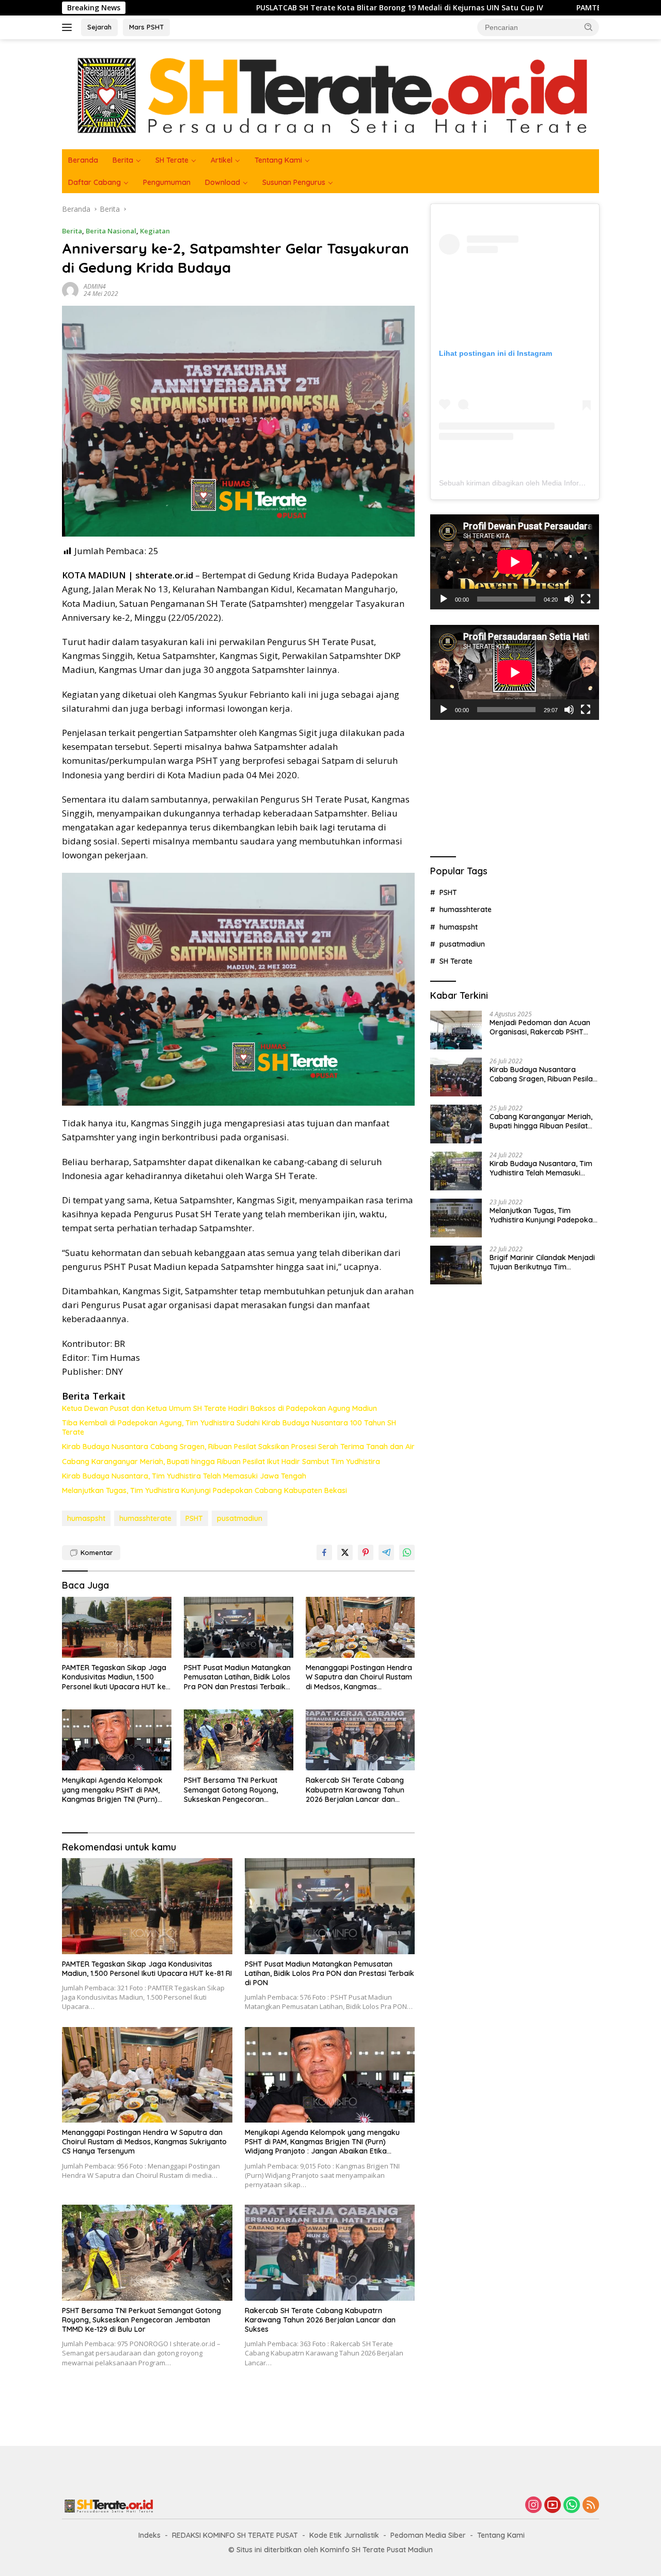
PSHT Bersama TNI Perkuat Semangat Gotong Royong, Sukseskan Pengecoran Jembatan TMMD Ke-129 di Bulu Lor (238, 1790)
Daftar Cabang (95, 182)
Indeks (149, 2535)
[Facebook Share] (324, 1552)
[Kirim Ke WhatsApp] (407, 1552)
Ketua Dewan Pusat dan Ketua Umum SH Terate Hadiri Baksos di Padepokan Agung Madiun (219, 1408)
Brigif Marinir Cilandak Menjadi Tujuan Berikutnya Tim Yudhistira (542, 1262)
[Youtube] (553, 2506)
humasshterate (145, 1518)
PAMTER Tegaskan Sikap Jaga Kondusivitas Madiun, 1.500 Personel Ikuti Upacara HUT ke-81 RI (115, 1677)
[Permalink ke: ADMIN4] (70, 289)
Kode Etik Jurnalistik (344, 2535)
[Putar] (444, 599)
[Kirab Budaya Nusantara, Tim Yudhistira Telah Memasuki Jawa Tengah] (456, 1171)
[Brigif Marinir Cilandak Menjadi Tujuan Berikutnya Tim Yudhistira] (456, 1265)
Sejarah (99, 27)
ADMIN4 (95, 286)
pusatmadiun (240, 1518)
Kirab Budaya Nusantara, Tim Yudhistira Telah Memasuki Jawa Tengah (184, 1476)
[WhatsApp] (572, 2506)
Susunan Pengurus (294, 182)
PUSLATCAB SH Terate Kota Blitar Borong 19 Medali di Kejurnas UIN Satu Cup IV (264, 8)
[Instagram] (533, 2506)
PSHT (194, 1518)
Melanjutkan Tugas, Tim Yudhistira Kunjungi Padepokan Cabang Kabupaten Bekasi (204, 1490)
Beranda (83, 160)
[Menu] (69, 27)
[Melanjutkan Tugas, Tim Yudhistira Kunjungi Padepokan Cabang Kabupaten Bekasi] (456, 1218)
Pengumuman (167, 182)
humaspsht (86, 1518)
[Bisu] (569, 599)
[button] (589, 27)
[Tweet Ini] (345, 1552)
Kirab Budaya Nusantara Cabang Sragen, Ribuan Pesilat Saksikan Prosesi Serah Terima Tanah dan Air (238, 1447)
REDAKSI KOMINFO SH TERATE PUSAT (235, 2535)
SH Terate (172, 160)
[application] (515, 562)
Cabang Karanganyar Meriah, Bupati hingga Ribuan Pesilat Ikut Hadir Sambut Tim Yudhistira (221, 1462)
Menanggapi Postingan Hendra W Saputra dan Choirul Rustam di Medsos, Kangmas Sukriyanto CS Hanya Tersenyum (359, 1677)
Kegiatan (155, 231)
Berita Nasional (111, 231)
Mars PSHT (146, 27)
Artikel (222, 160)
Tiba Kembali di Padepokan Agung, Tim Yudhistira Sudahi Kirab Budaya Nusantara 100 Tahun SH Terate (229, 1427)
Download (223, 182)
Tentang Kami (278, 160)
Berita (123, 160)
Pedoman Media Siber (428, 2535)
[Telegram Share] (386, 1552)
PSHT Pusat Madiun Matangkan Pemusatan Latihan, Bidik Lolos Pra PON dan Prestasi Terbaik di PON (237, 1677)
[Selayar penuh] (586, 599)
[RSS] (591, 2506)
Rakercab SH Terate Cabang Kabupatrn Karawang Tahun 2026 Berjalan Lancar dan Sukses (355, 1790)
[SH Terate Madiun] (330, 93)
